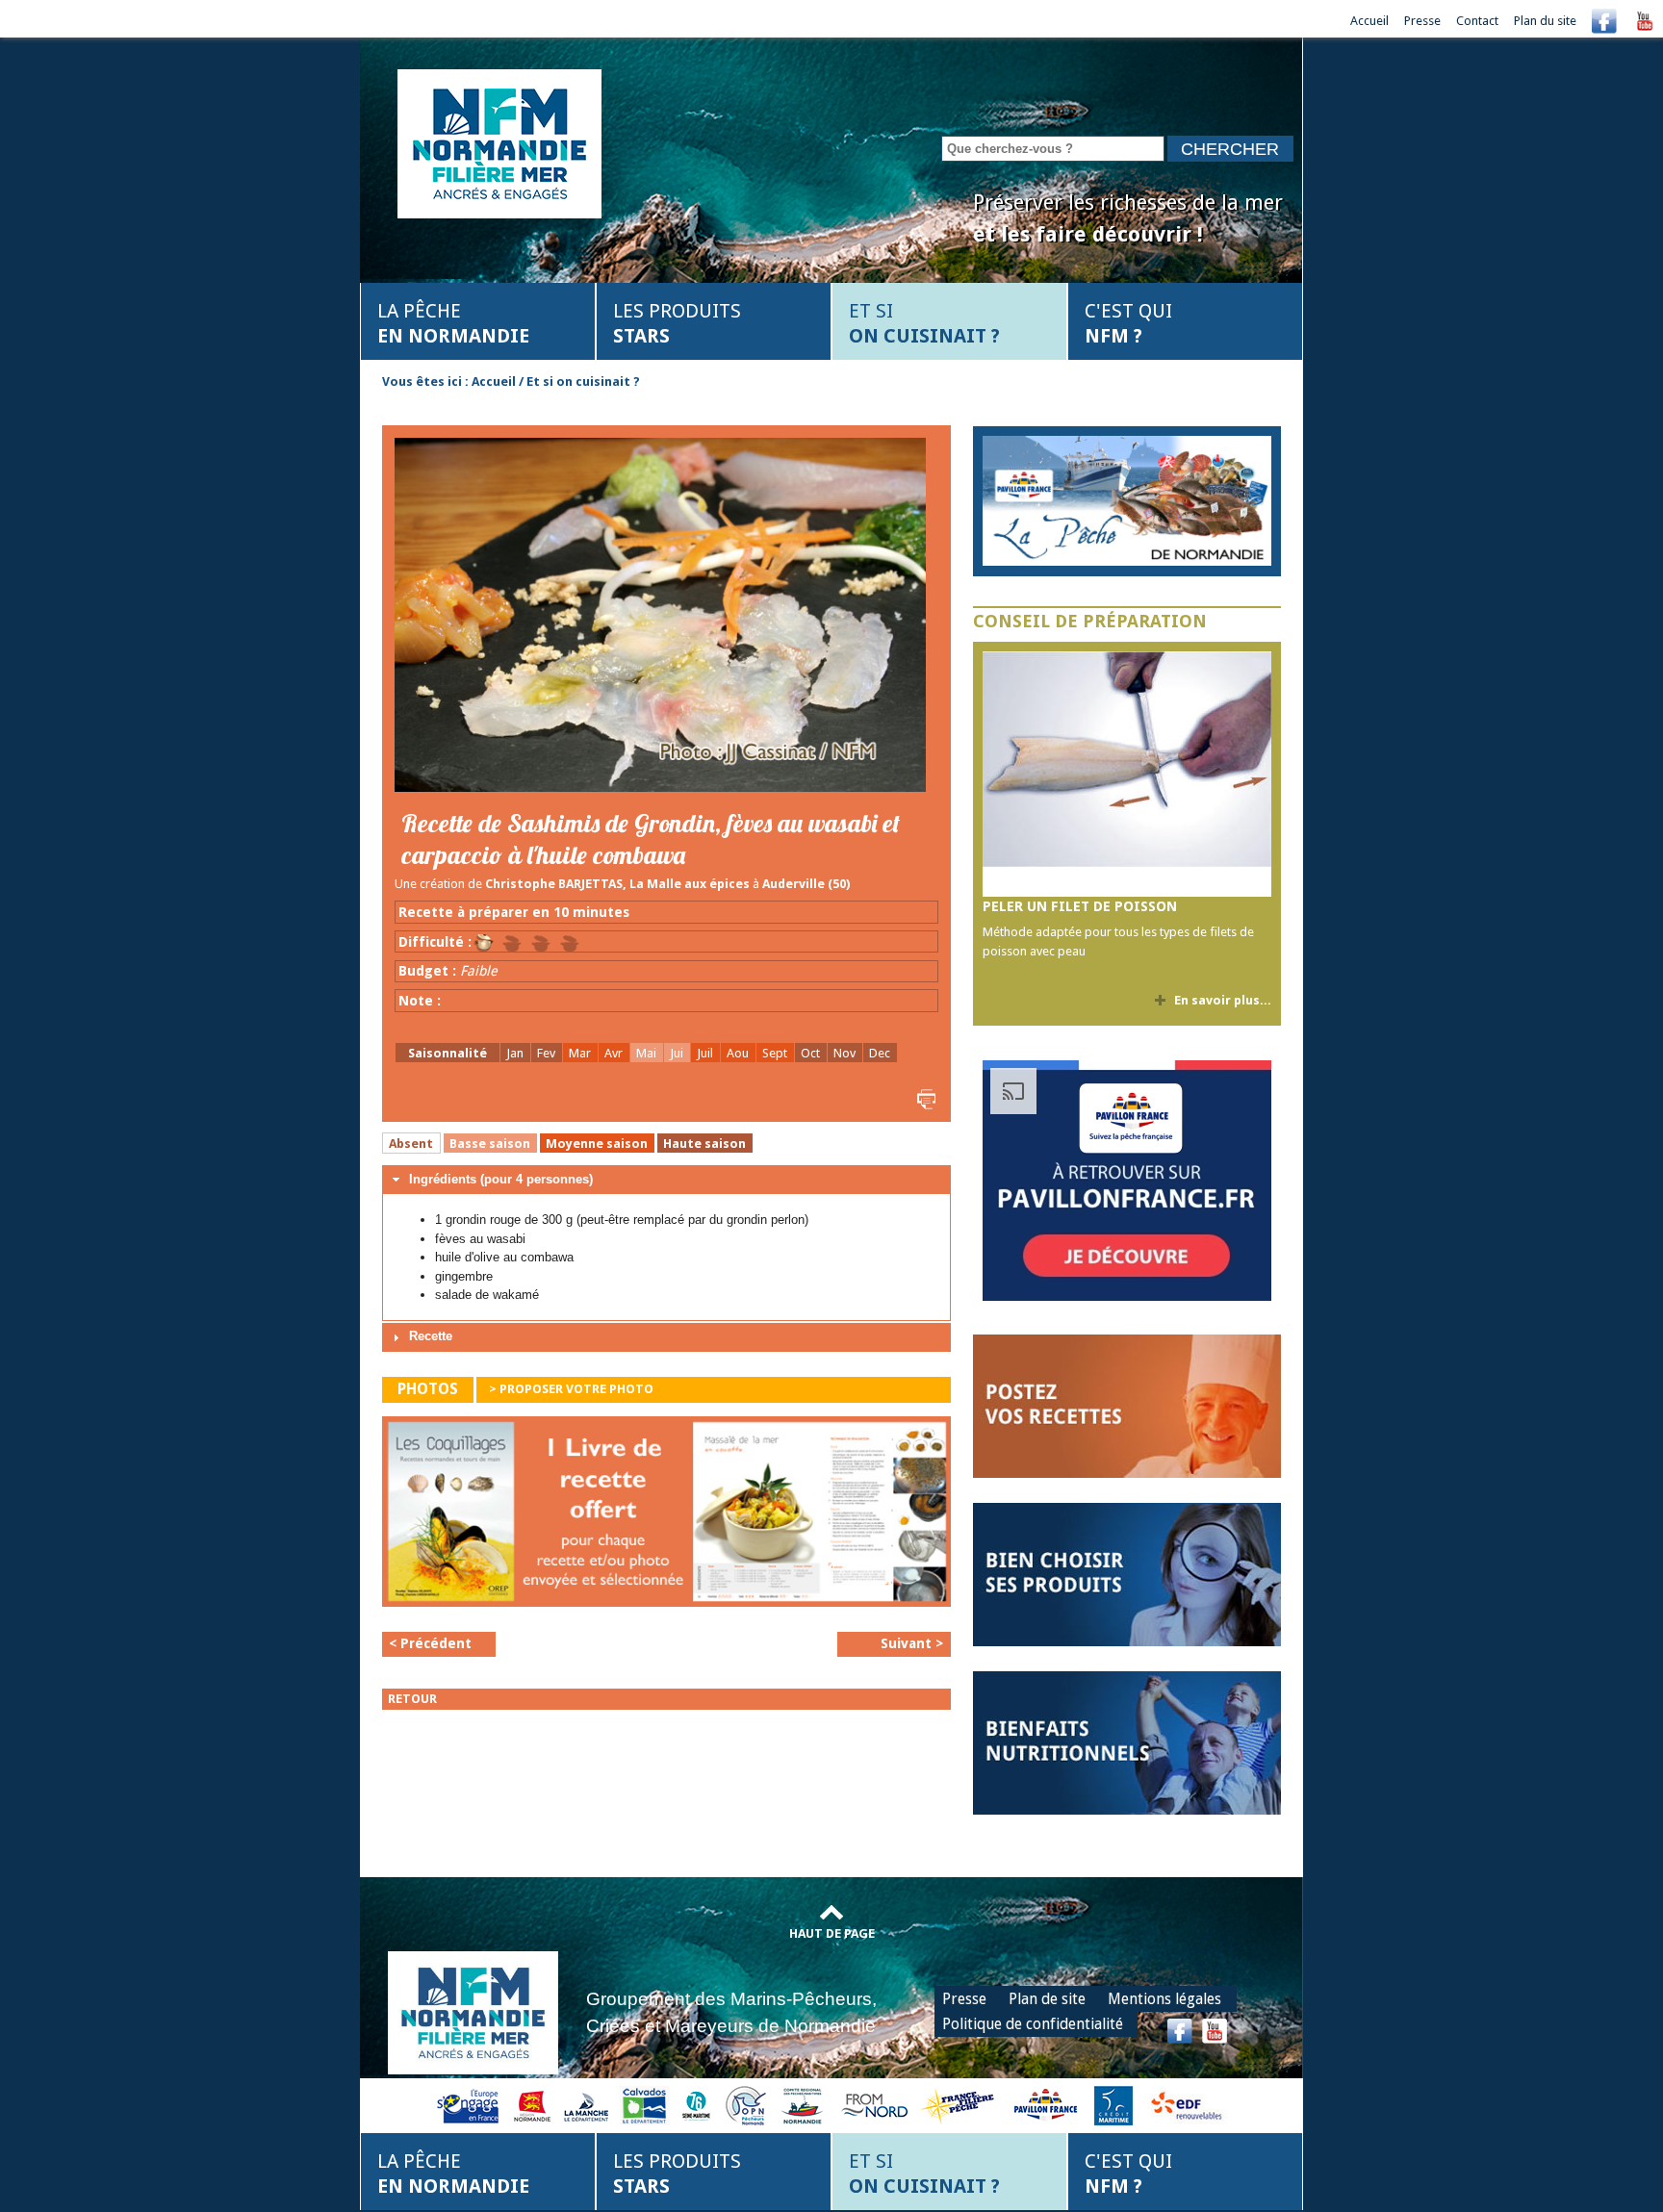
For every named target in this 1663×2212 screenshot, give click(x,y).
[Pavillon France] (1127, 1297)
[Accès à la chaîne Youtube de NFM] (1645, 21)
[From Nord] (876, 2105)
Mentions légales (1164, 1999)
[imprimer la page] (924, 1098)
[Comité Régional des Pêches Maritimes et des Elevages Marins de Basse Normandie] (804, 2105)
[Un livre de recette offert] (666, 1517)
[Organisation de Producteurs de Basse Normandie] (746, 2105)
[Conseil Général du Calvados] (645, 2105)
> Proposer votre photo (571, 1389)
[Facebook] (1604, 21)
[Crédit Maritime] (1113, 2105)
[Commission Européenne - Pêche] (470, 2105)
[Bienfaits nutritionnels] (1127, 1742)
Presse (1422, 21)
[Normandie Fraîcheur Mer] (499, 142)
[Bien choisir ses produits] (1127, 1574)
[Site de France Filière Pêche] (960, 2105)
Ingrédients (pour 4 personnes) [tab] (501, 1179)
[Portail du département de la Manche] (586, 2105)
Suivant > (912, 1643)
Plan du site (1545, 21)
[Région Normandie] (532, 2105)
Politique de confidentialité (1033, 2024)
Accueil (1369, 21)
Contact (1477, 21)
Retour (412, 1699)
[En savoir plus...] (1127, 501)
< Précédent (430, 1643)
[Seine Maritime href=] (695, 2105)
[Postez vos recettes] (1127, 1405)
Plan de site (1047, 1999)
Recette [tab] (431, 1336)
